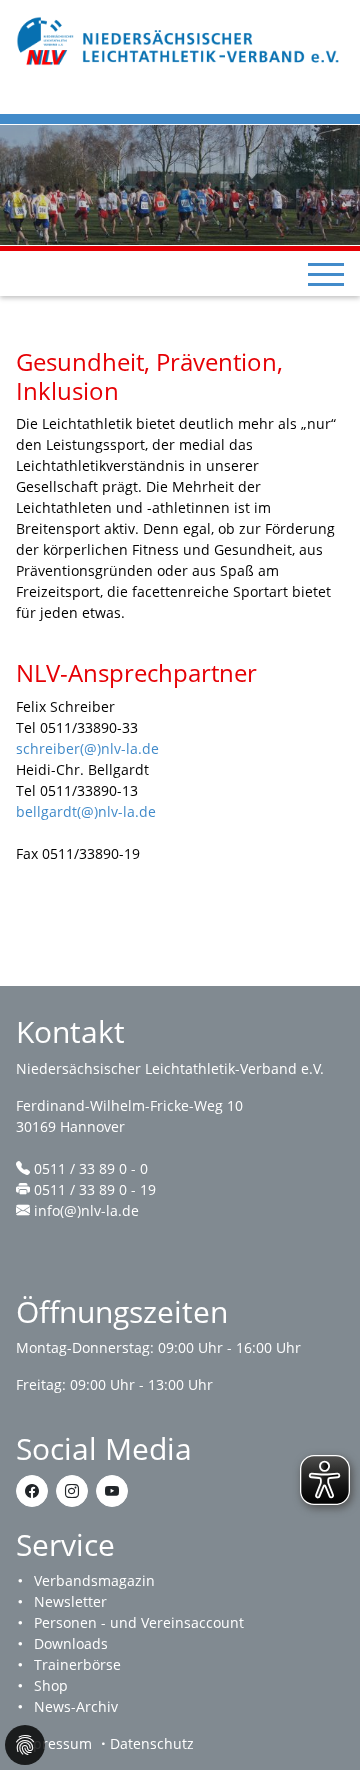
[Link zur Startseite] (180, 39)
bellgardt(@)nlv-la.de (86, 811)
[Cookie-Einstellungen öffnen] (25, 1745)
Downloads (71, 1643)
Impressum (54, 1743)
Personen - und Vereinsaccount (139, 1622)
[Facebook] (32, 1491)
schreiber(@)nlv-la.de (87, 748)
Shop (51, 1685)
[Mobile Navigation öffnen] (326, 274)
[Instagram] (72, 1491)
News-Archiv (76, 1706)
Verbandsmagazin (94, 1580)
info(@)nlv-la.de (86, 1210)
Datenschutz (152, 1743)
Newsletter (70, 1601)
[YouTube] (112, 1491)
